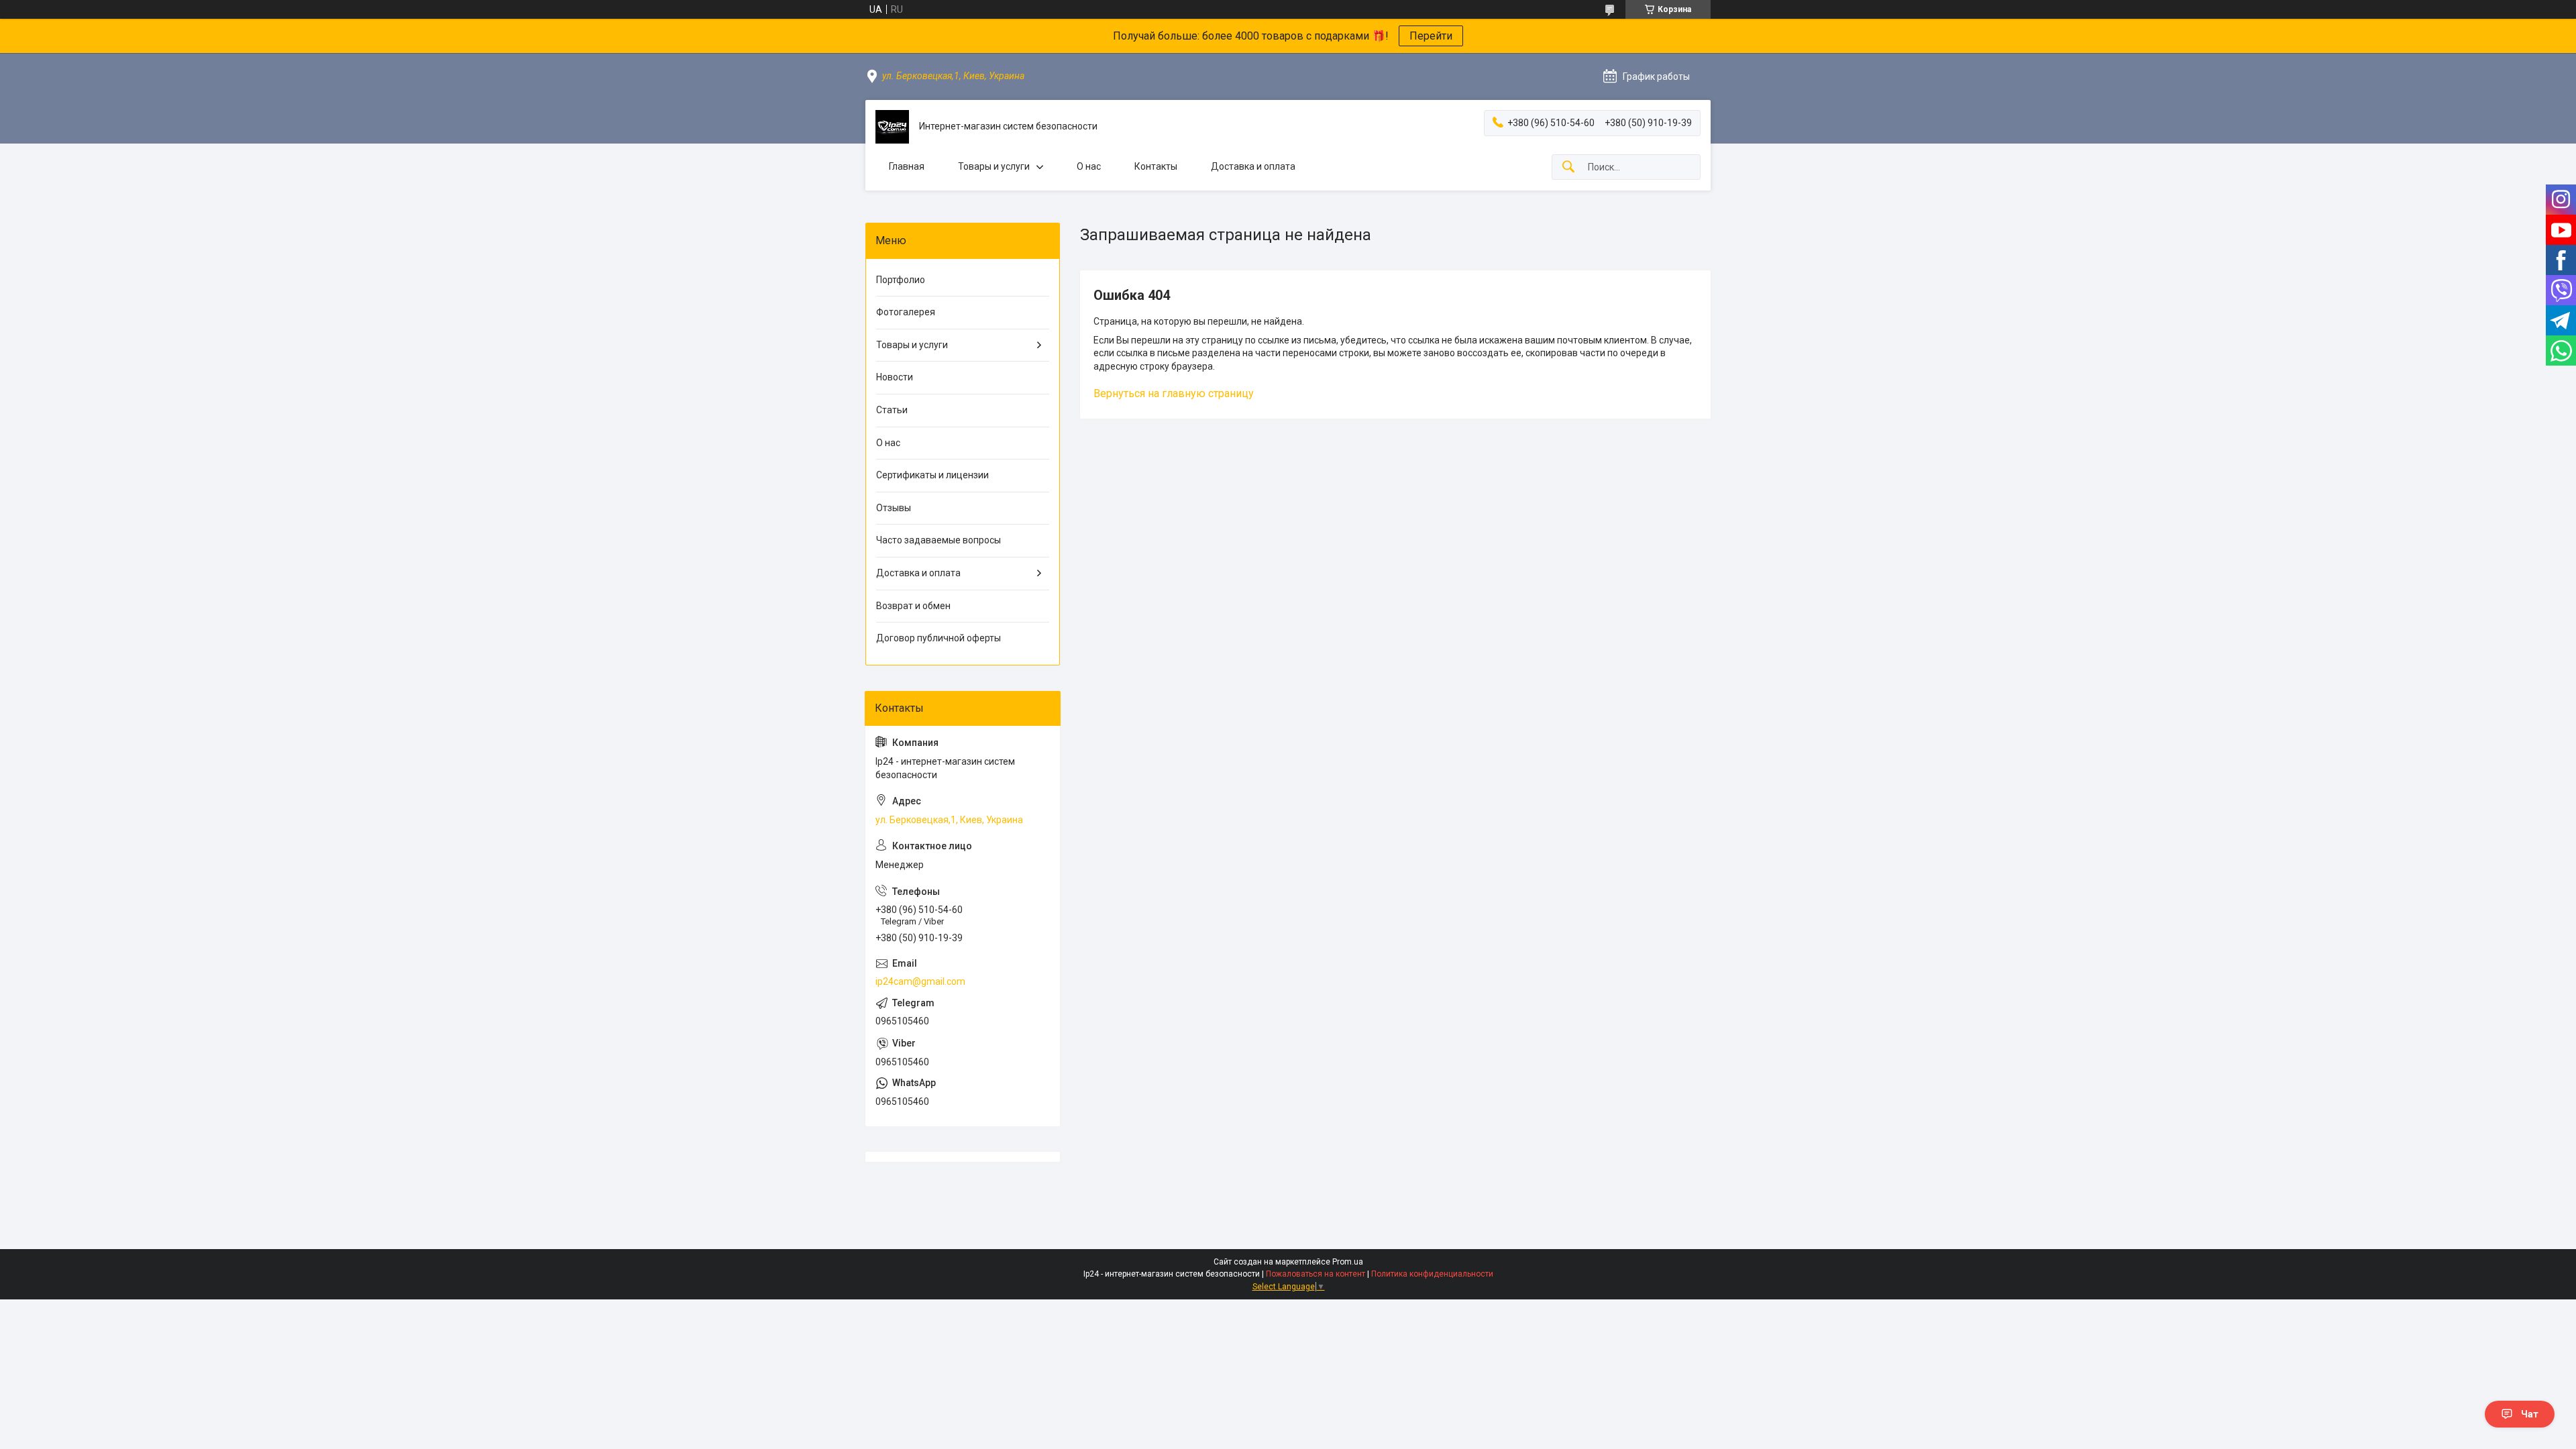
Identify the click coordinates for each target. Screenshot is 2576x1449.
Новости (895, 377)
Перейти (1431, 36)
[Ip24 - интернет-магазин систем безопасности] (892, 127)
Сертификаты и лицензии (932, 475)
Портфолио (901, 280)
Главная (907, 166)
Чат (2530, 1414)
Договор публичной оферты (938, 638)
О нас (1089, 166)
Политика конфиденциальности (1432, 1274)
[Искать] (1568, 167)
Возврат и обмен (913, 606)
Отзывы (894, 508)
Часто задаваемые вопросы (938, 540)
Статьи (892, 410)
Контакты (1156, 166)
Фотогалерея (906, 312)
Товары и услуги (994, 166)
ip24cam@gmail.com (920, 981)
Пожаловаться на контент (1316, 1274)
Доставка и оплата (1253, 166)
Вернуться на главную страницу (1174, 393)
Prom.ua (1348, 1262)
